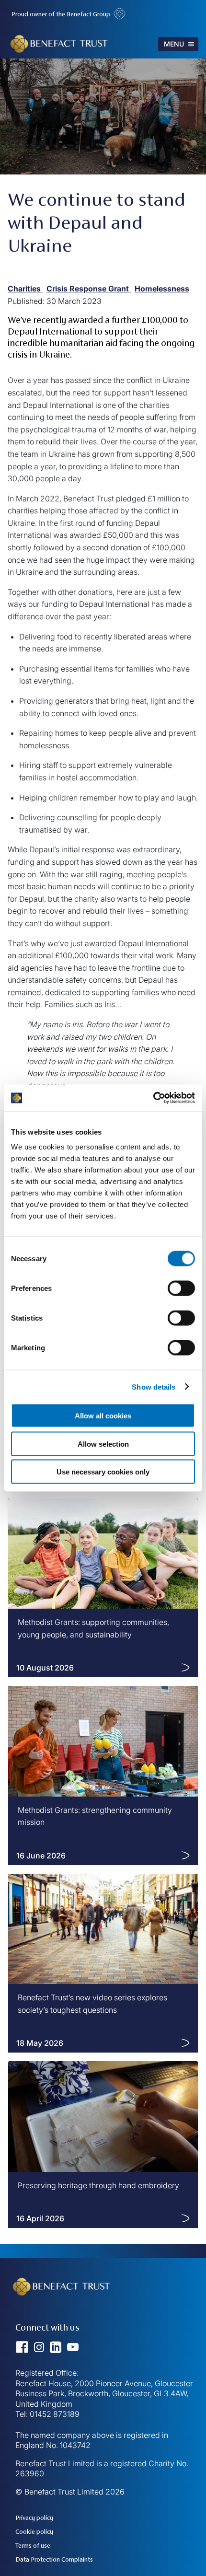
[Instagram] (42, 2351)
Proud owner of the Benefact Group (62, 14)
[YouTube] (73, 2351)
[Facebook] (25, 2351)
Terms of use (33, 2546)
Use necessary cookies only (103, 1472)
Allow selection (103, 1444)
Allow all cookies (103, 1416)
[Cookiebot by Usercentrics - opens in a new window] (153, 1098)
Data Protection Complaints (54, 2559)
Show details (154, 1387)
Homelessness (162, 289)
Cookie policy (34, 2532)
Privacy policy (34, 2518)
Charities (25, 289)
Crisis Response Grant (89, 289)
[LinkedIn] (58, 2351)
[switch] (181, 1288)
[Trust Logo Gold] (64, 2315)
